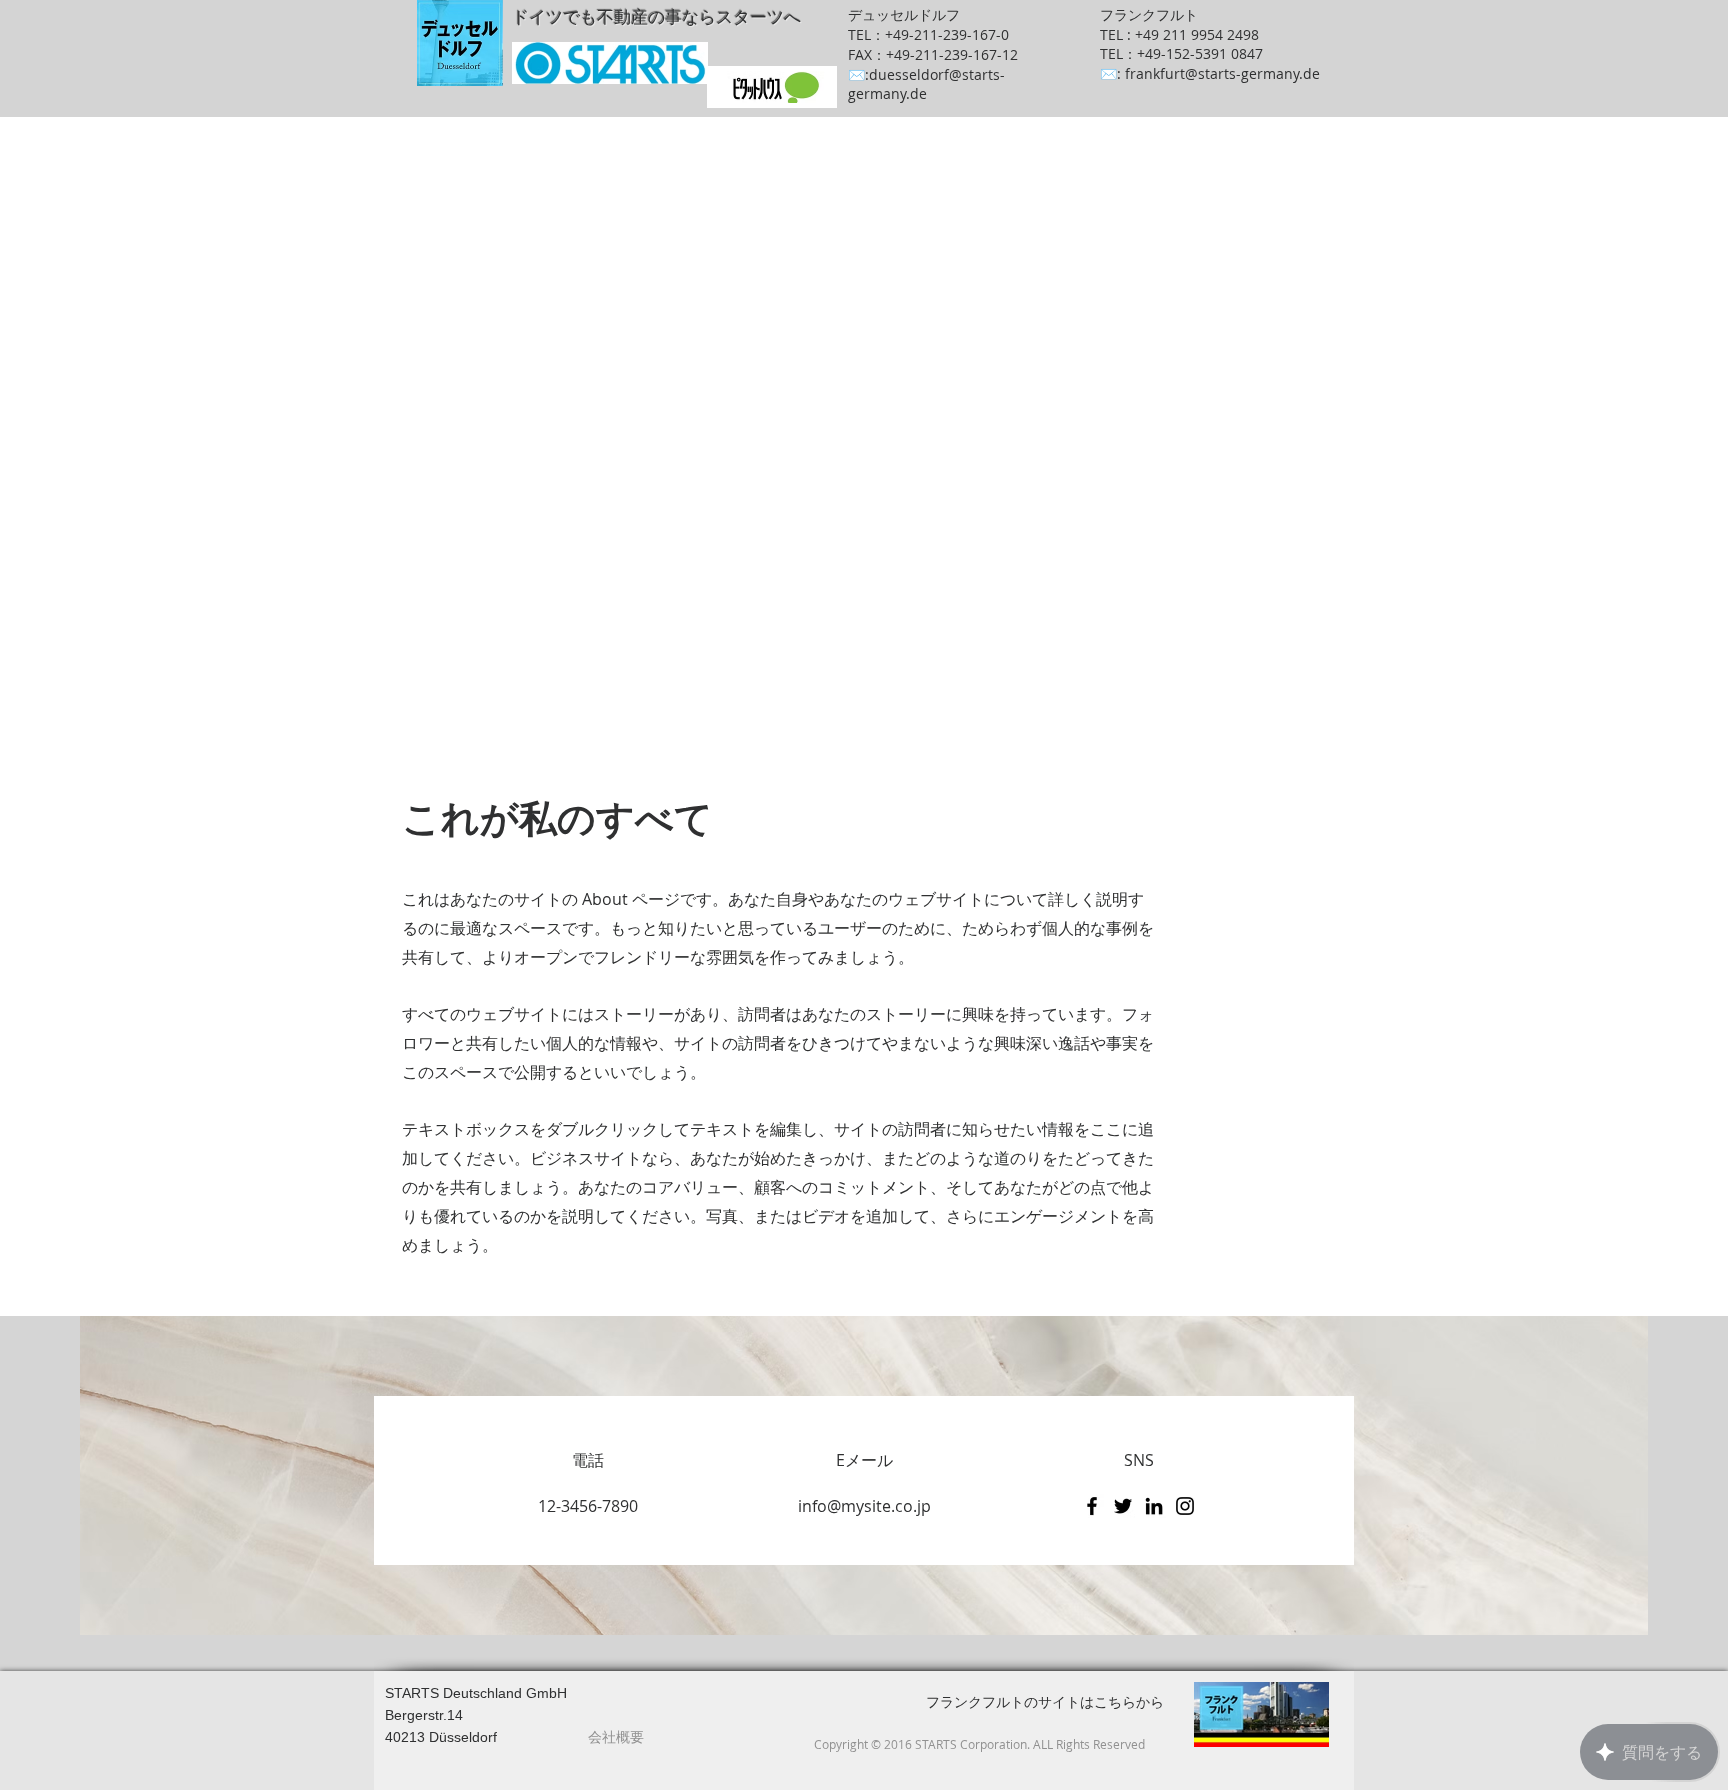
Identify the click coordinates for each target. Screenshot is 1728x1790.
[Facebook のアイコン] (1092, 1506)
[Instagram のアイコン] (1185, 1506)
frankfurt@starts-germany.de (1222, 73)
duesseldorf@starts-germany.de (926, 84)
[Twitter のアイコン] (1123, 1506)
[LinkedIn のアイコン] (1154, 1506)
